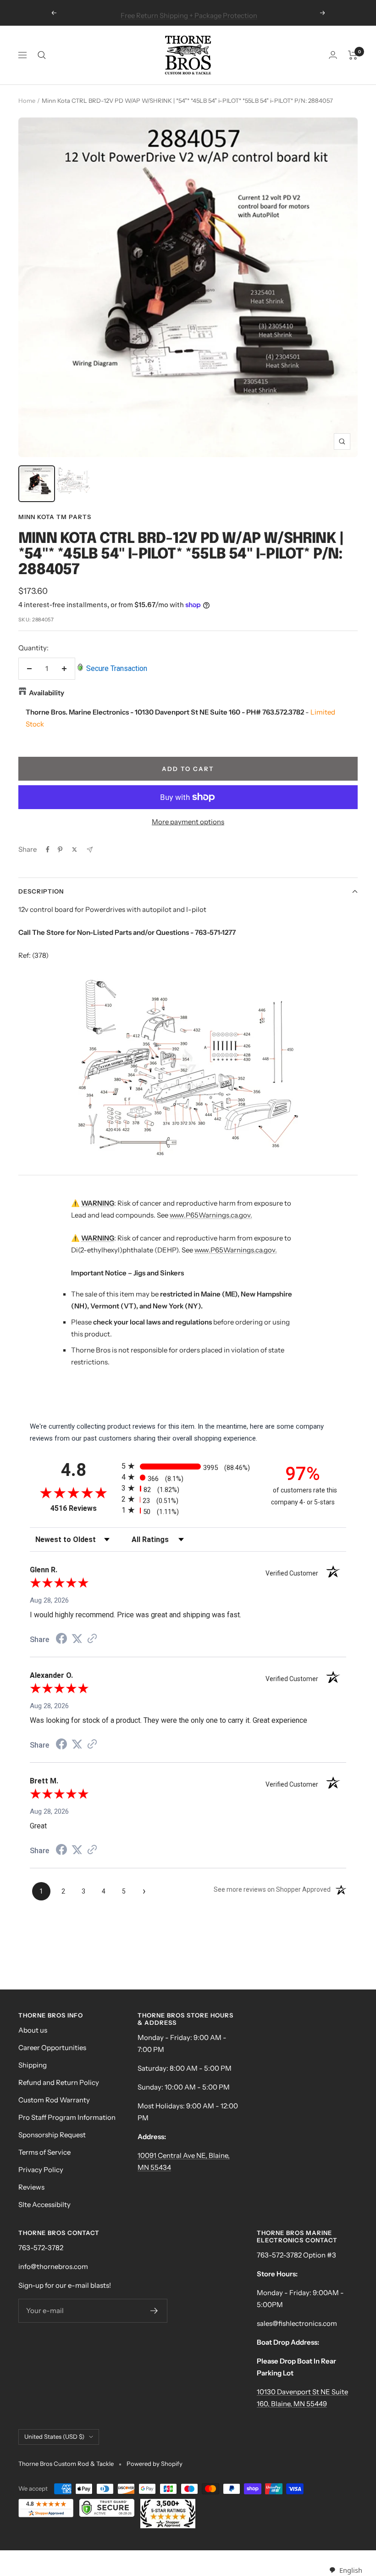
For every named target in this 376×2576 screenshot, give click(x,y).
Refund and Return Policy (59, 2082)
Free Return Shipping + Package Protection (189, 13)
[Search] (42, 55)
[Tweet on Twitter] (75, 849)
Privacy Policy (41, 2170)
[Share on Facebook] (48, 849)
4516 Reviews (84, 1508)
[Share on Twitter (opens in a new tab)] (77, 1639)
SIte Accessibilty (44, 2204)
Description (41, 891)
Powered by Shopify (155, 2464)
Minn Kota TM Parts (55, 517)
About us (33, 2030)
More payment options (188, 822)
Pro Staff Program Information (67, 2117)
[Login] (333, 55)
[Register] (154, 2311)
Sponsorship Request (52, 2135)
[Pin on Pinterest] (60, 849)
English (351, 2570)
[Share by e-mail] (90, 850)
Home (27, 101)
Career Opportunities (52, 2048)
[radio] (188, 1466)
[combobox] (346, 2570)
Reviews (31, 2187)
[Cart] (353, 55)
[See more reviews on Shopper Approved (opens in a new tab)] (92, 1639)
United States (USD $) (54, 2436)
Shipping (33, 2065)
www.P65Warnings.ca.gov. (211, 1215)
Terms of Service (44, 2152)
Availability (47, 693)
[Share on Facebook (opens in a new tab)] (61, 1640)
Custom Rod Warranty (54, 2100)
